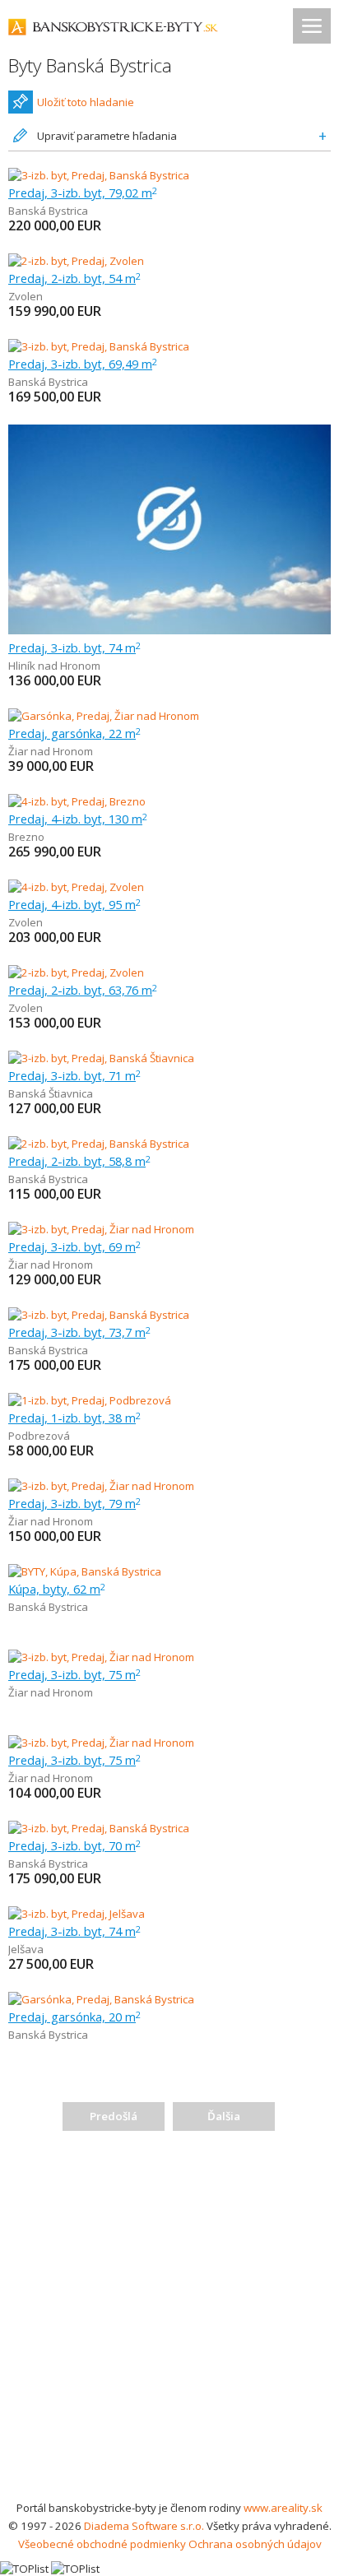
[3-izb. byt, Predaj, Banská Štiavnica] (101, 1058)
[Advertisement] (169, 2321)
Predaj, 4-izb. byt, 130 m (78, 819)
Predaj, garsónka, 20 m (74, 2017)
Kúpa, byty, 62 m (57, 1589)
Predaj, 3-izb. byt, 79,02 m (83, 193)
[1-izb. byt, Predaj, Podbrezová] (90, 1400)
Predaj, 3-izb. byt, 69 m (74, 1246)
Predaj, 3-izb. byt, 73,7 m (79, 1332)
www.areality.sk (283, 2508)
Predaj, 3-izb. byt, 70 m (74, 1845)
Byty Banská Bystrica (90, 65)
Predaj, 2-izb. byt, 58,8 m (79, 1161)
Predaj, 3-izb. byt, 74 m (74, 647)
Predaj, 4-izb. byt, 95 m (74, 904)
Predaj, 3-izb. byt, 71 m (74, 1075)
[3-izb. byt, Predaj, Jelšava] (77, 1914)
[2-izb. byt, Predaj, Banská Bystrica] (99, 1144)
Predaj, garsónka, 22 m (74, 733)
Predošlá (114, 2116)
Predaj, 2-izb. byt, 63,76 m (83, 990)
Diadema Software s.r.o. (144, 2526)
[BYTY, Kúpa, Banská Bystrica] (85, 1571)
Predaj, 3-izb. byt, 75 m (74, 1674)
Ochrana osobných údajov (255, 2544)
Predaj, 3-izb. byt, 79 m (74, 1503)
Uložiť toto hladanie (86, 102)
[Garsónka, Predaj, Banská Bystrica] (101, 1999)
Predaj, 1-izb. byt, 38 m (74, 1418)
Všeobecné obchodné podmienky (102, 2544)
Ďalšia (224, 2116)
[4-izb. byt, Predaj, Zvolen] (76, 887)
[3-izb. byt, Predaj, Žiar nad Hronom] (101, 1229)
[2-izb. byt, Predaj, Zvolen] (76, 261)
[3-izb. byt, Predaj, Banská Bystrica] (99, 175)
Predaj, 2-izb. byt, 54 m (74, 278)
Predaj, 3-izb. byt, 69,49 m (83, 364)
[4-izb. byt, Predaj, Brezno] (77, 801)
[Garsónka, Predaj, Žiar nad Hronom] (104, 716)
